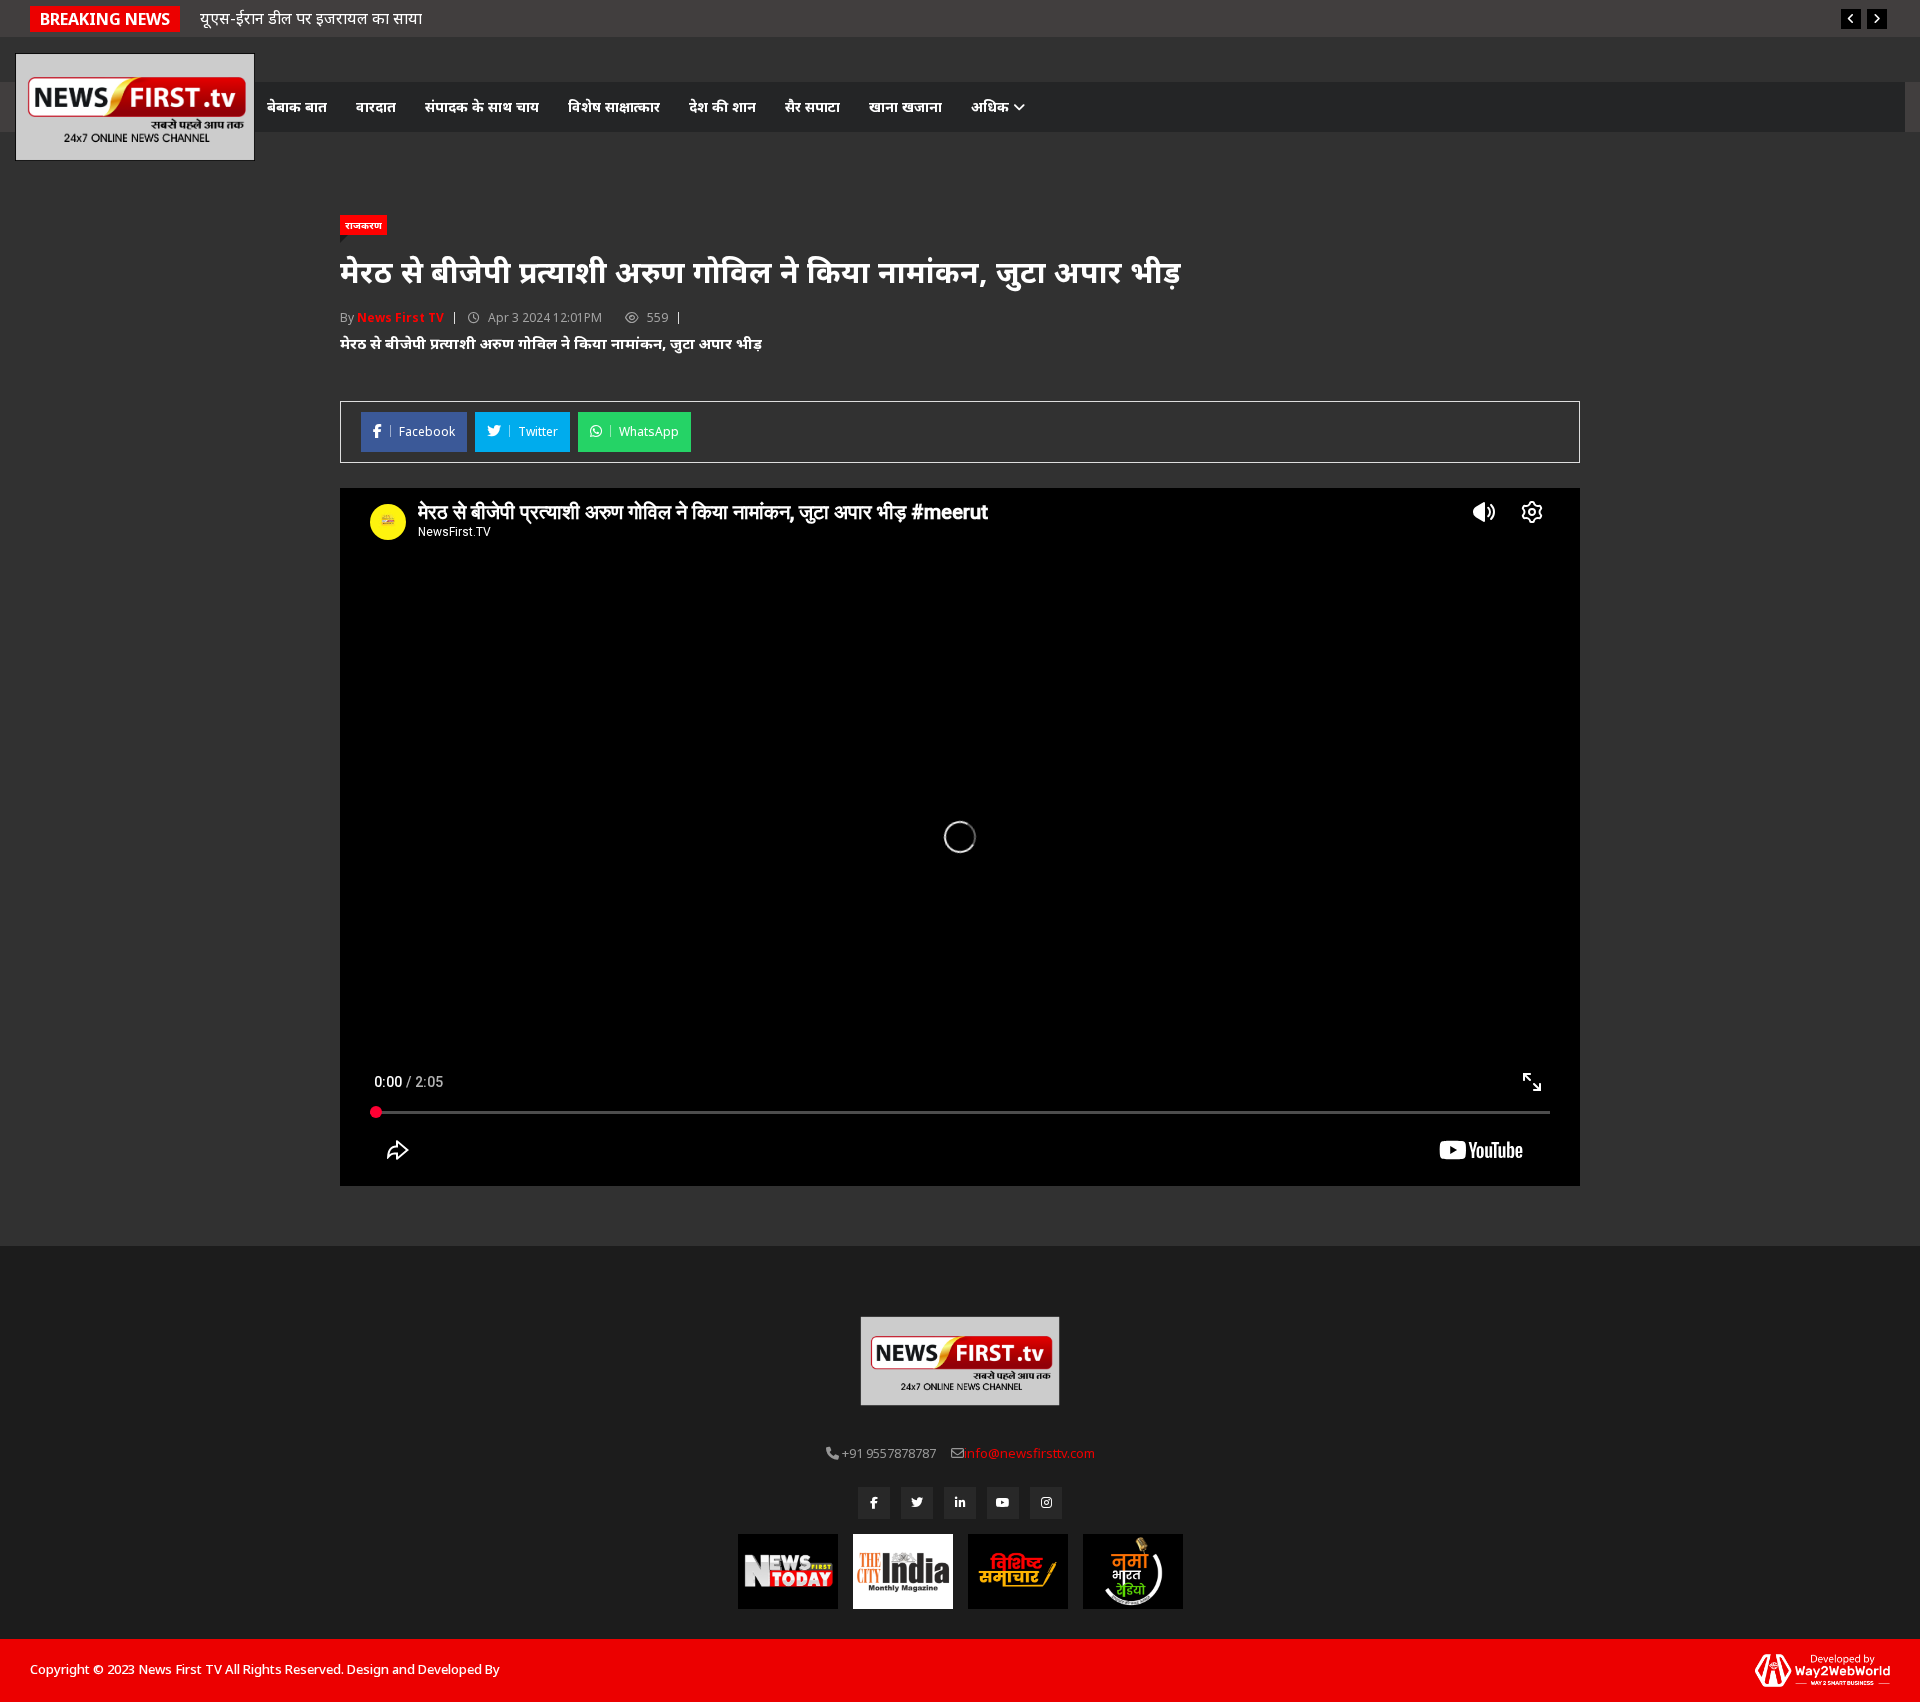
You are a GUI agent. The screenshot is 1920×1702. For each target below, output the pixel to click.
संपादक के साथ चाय (482, 106)
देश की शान (722, 106)
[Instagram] (1046, 1503)
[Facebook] (874, 1503)
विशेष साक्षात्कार (614, 106)
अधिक (992, 106)
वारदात (376, 106)
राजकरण (363, 225)
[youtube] (1003, 1503)
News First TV (400, 317)
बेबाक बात (297, 106)
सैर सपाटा (812, 106)
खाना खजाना (905, 106)
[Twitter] (917, 1503)
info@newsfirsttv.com (1029, 1453)
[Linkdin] (960, 1503)
